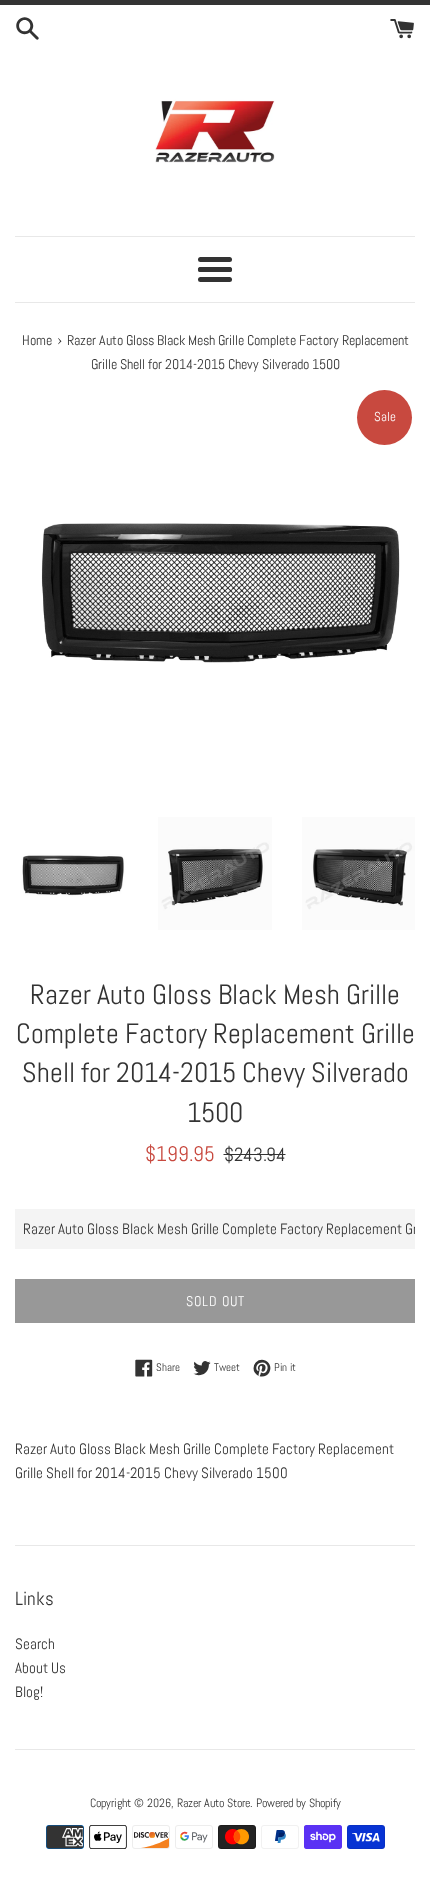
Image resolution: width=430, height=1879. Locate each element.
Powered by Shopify (298, 1803)
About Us (40, 1667)
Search (35, 1643)
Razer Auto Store (213, 1803)
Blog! (29, 1691)
